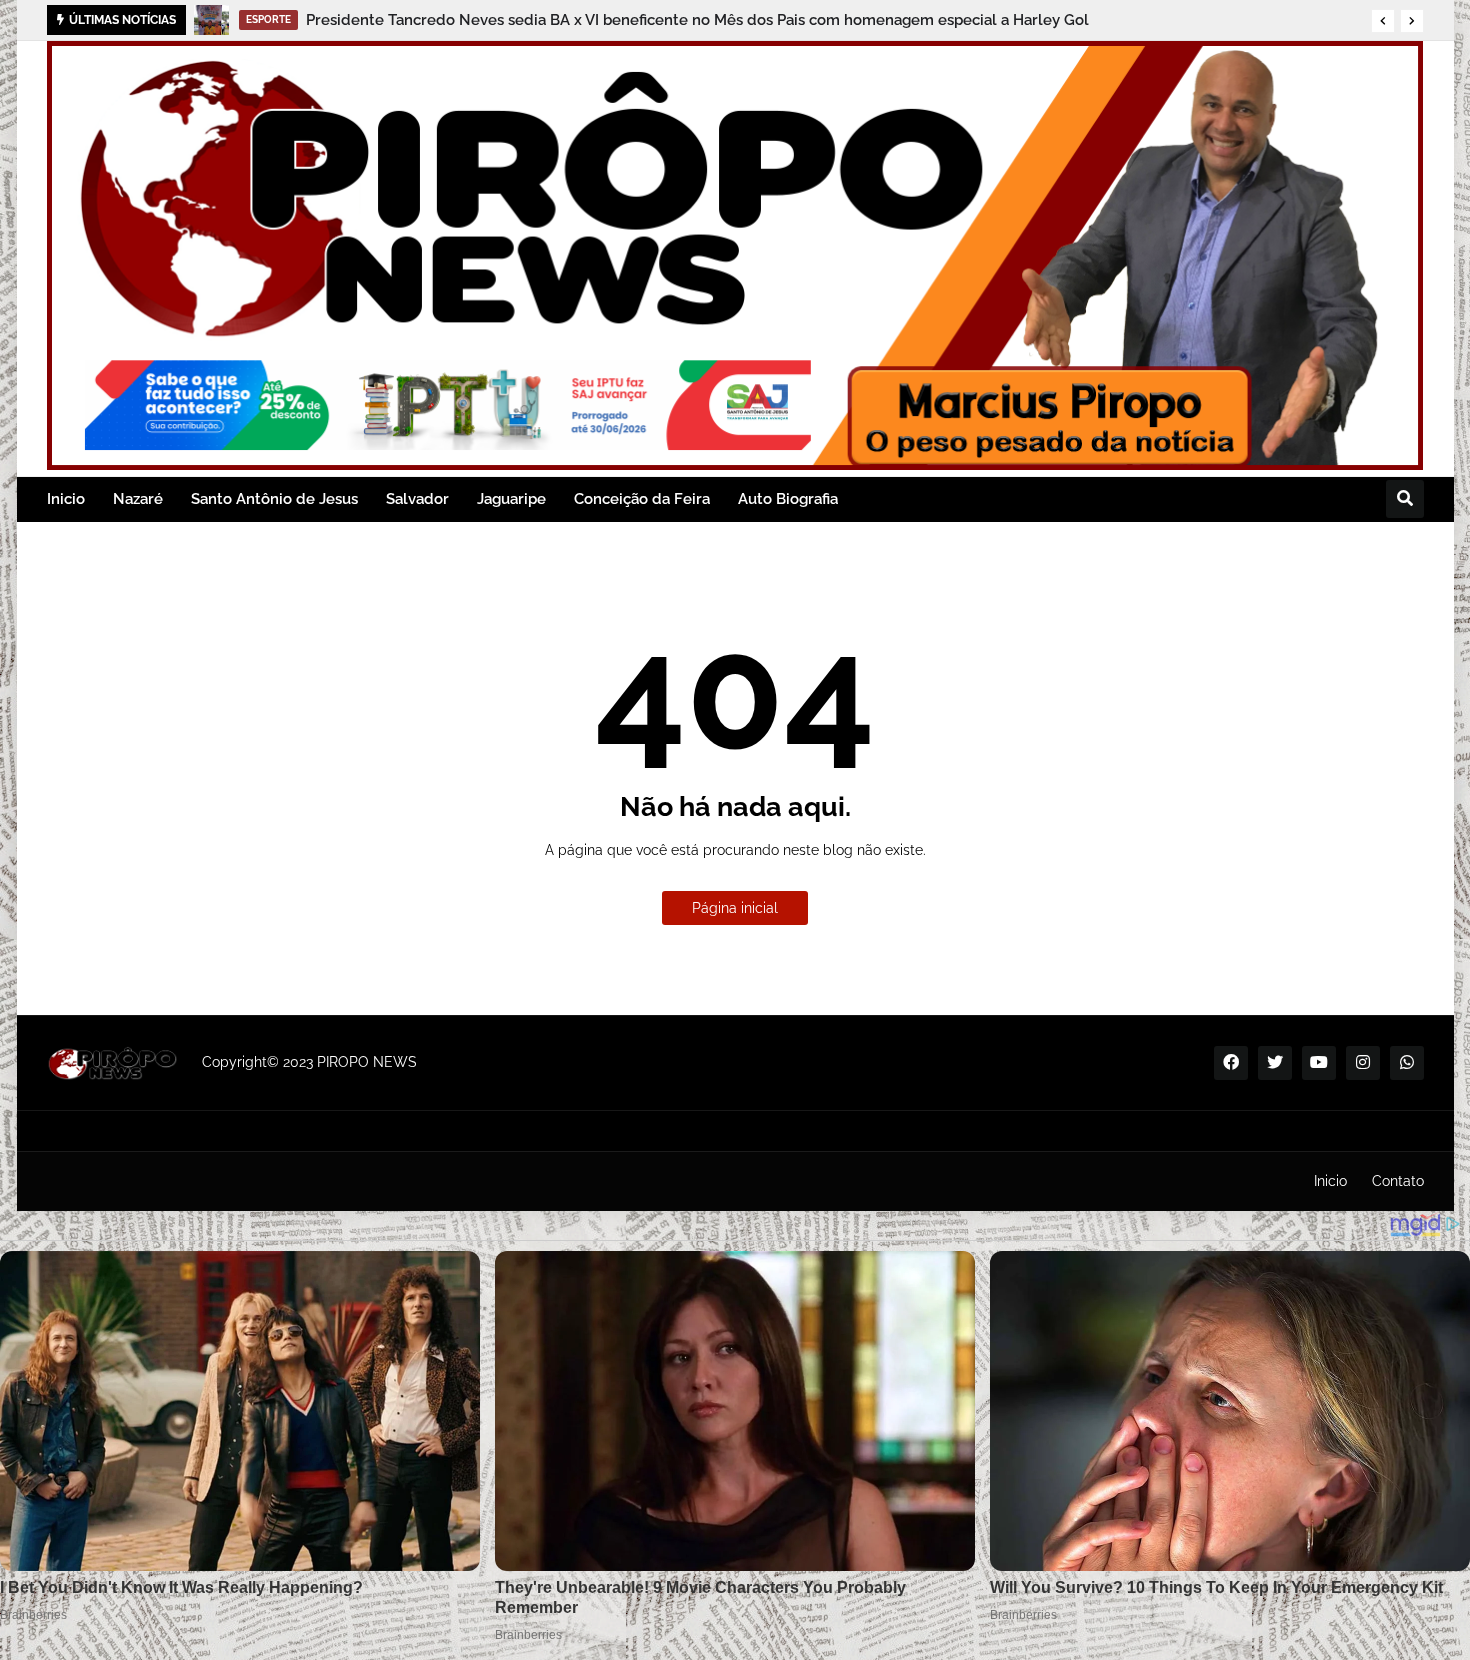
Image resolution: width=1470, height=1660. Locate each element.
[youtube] (1319, 1063)
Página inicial (735, 908)
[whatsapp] (1407, 1063)
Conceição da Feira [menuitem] (642, 499)
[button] (1383, 21)
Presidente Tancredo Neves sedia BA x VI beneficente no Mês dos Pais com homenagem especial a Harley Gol (697, 20)
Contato (1398, 1181)
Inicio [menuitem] (66, 499)
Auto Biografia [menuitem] (788, 499)
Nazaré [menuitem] (138, 499)
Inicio (1330, 1181)
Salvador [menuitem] (417, 499)
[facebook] (1231, 1063)
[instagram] (1363, 1063)
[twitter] (1275, 1063)
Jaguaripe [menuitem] (511, 499)
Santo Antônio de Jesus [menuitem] (274, 499)
